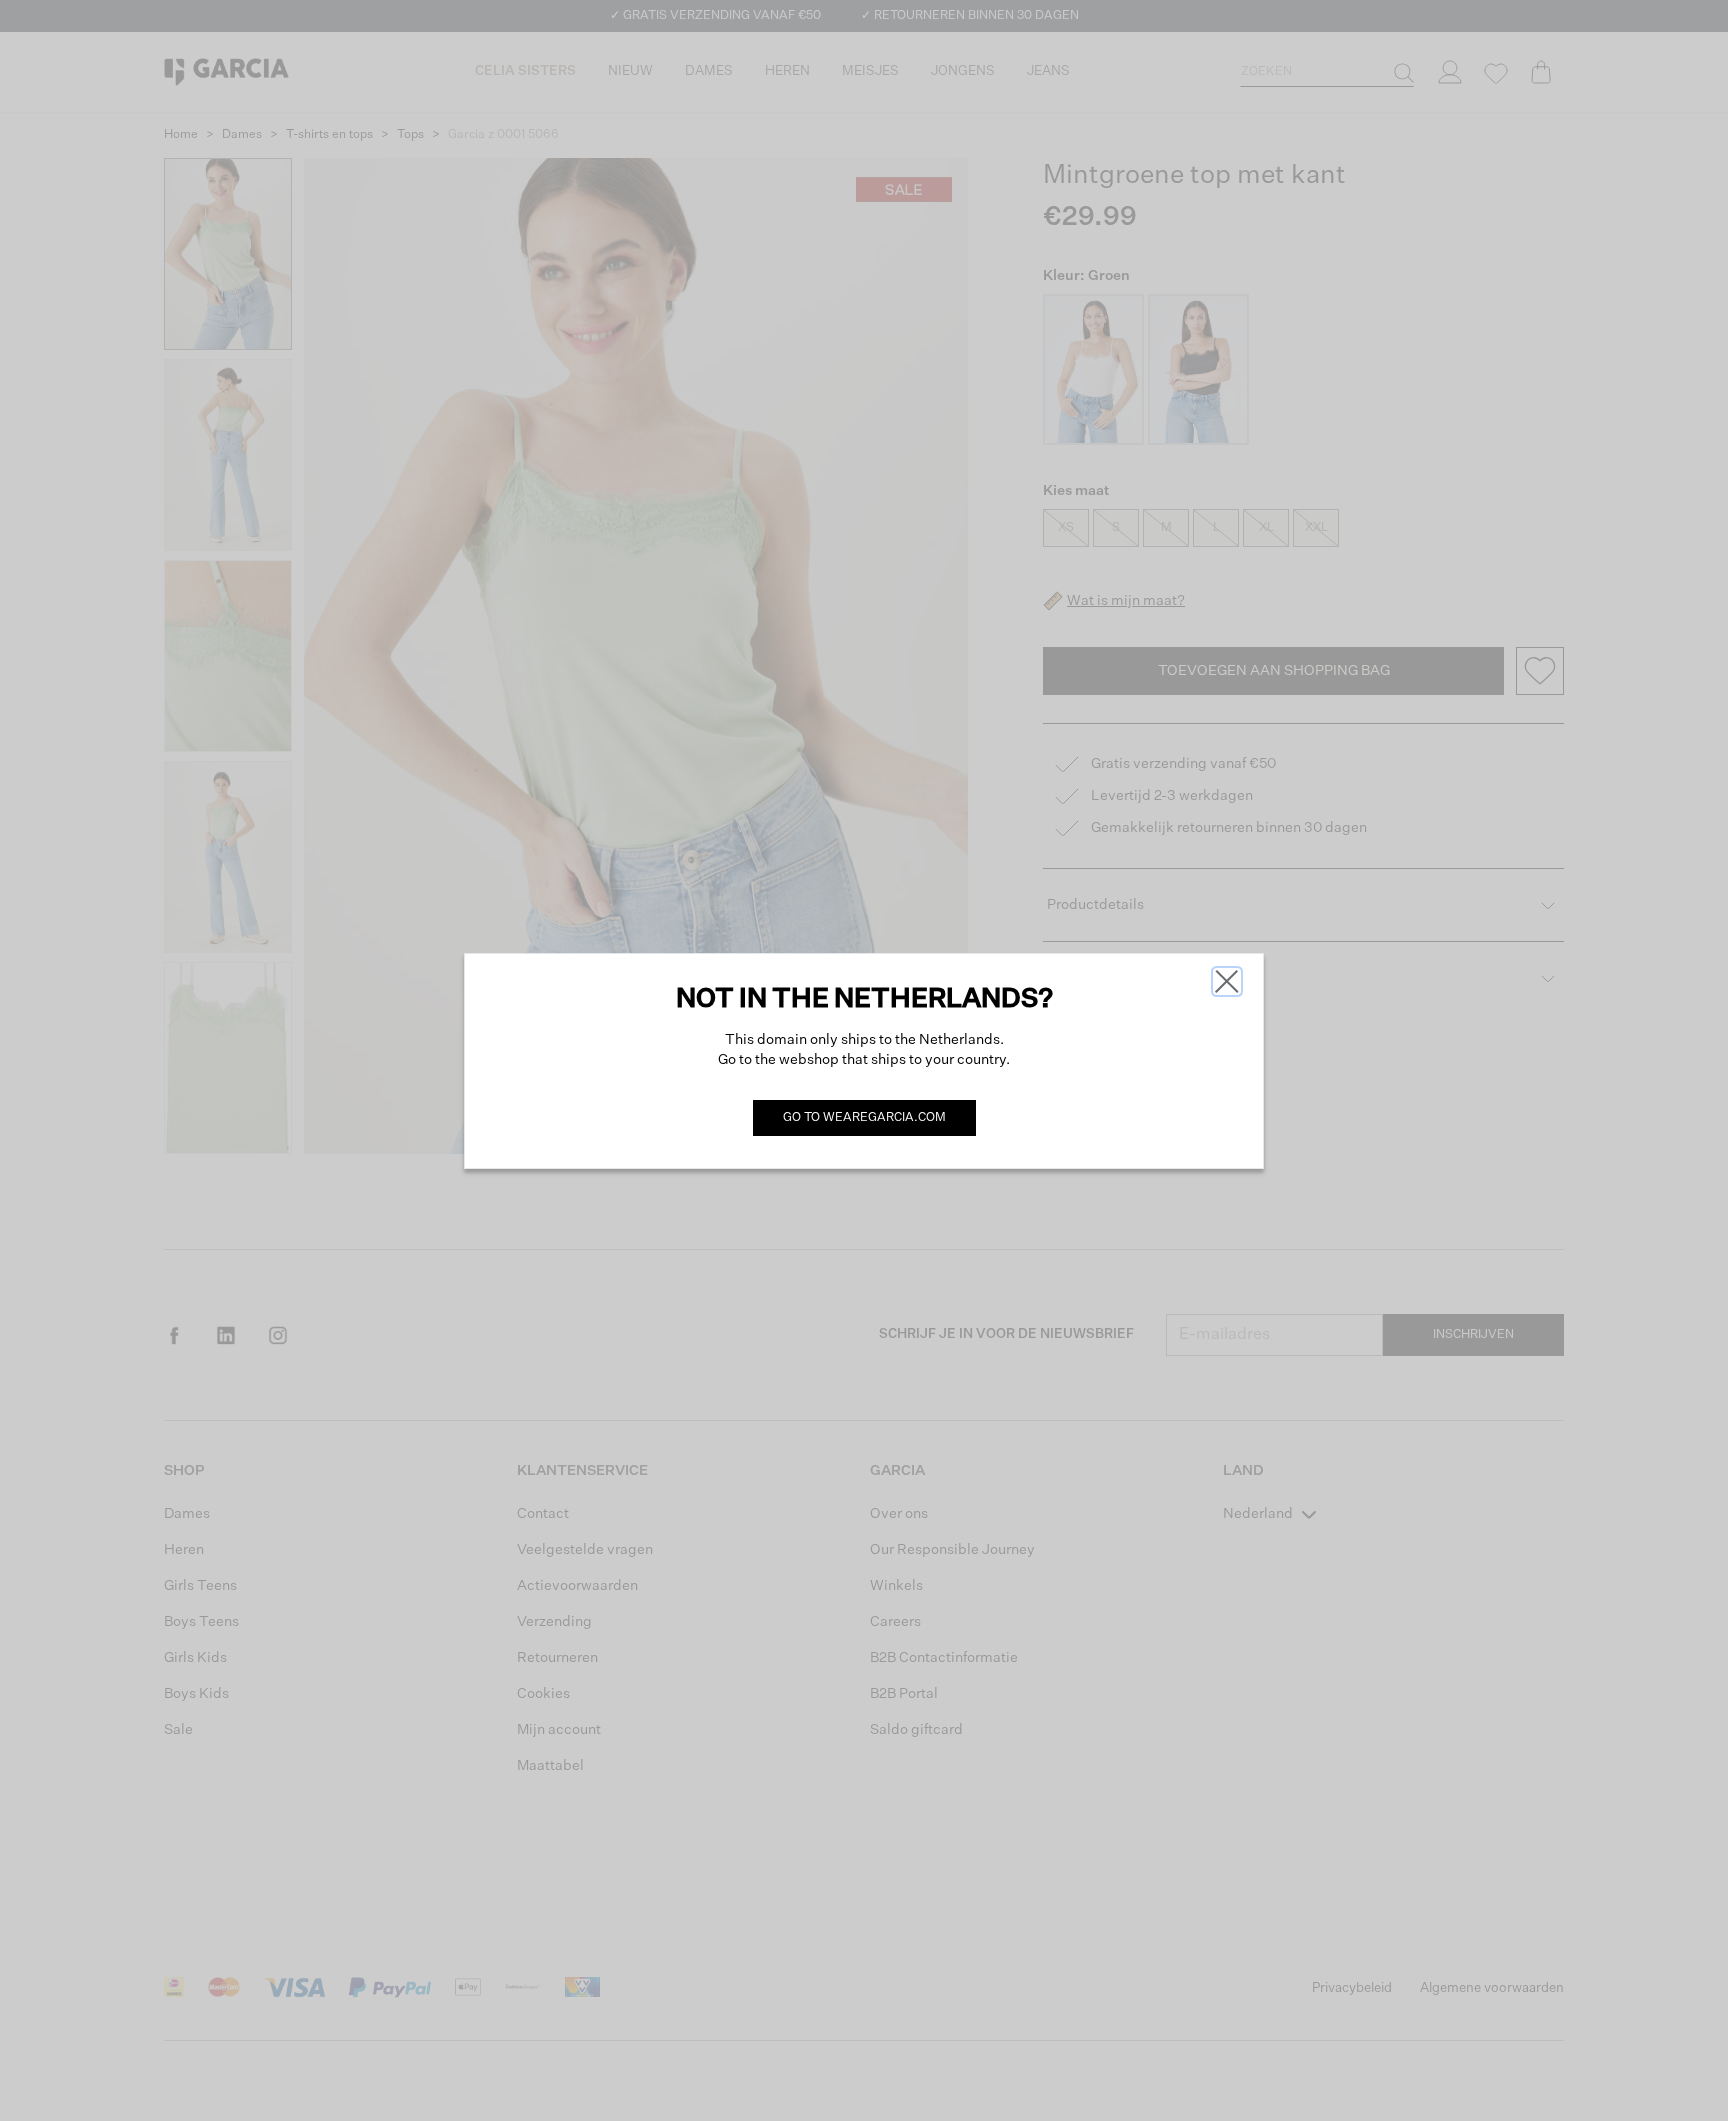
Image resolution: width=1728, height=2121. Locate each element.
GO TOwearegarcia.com (864, 1118)
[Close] (1227, 981)
